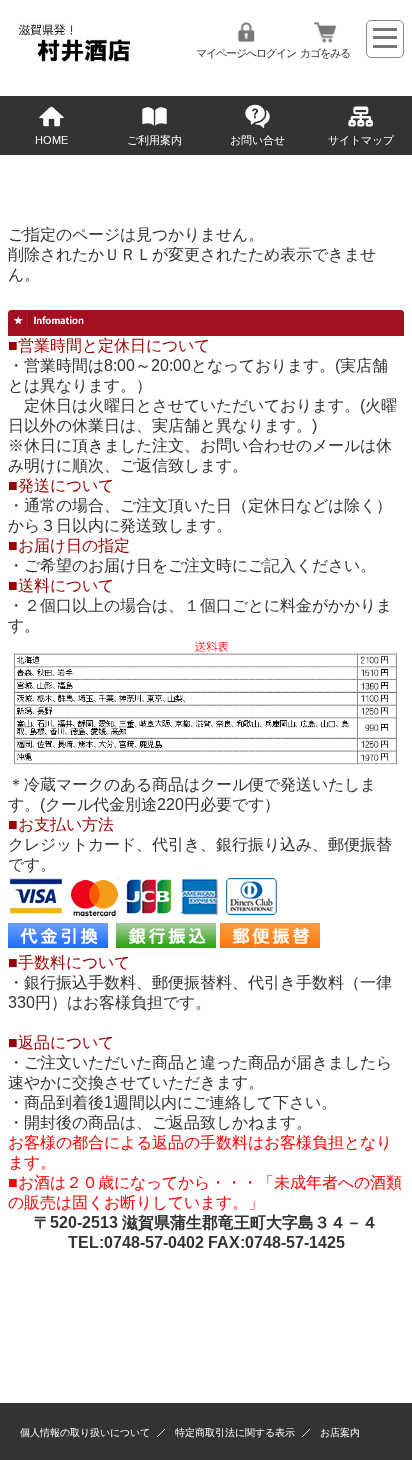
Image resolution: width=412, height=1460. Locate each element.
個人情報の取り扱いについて (85, 1432)
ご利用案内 (154, 140)
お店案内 (340, 1432)
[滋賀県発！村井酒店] (73, 60)
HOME (51, 140)
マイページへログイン (246, 53)
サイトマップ (361, 140)
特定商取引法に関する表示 (235, 1432)
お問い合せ (257, 140)
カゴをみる (325, 53)
